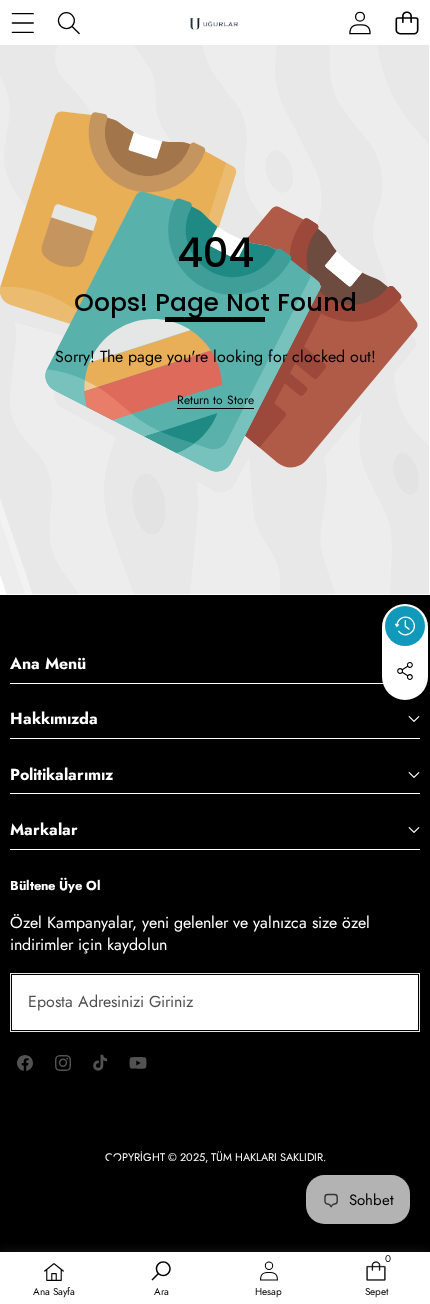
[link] (215, 400)
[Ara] (69, 22)
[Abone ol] (382, 1002)
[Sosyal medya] (405, 671)
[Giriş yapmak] (359, 22)
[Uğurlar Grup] (214, 23)
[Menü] (22, 22)
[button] (405, 717)
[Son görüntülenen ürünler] (405, 626)
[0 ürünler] (406, 22)
